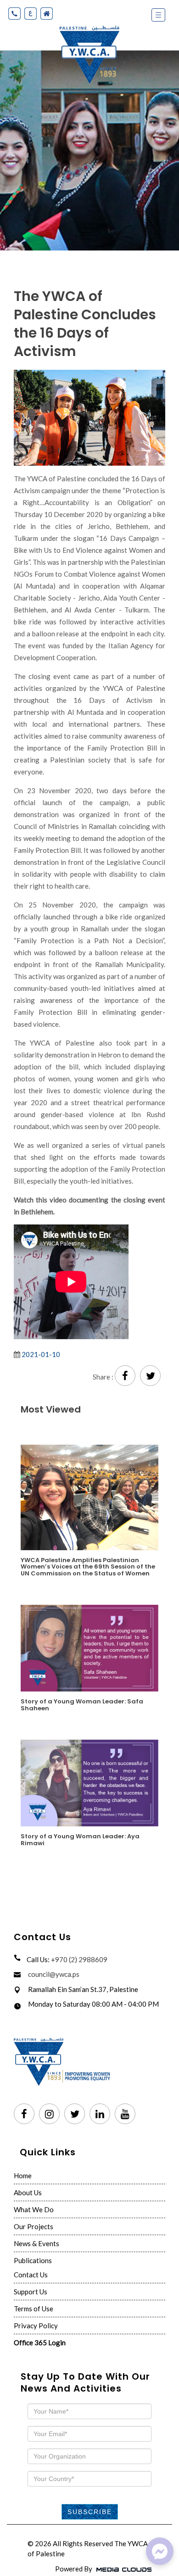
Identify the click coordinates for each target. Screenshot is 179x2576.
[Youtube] (125, 2114)
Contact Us (31, 2275)
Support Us (31, 2292)
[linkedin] (100, 2114)
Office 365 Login (40, 2342)
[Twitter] (75, 2114)
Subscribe (90, 2512)
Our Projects (34, 2226)
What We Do (34, 2209)
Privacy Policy (36, 2326)
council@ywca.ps (54, 1974)
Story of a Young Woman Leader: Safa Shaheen (82, 1704)
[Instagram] (49, 2114)
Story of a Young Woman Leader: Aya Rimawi (80, 1839)
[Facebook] (24, 2114)
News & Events (36, 2243)
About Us (28, 2192)
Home (23, 2175)
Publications (33, 2260)
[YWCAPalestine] (160, 2551)
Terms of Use (34, 2309)
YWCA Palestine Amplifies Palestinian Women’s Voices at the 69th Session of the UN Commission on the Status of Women (88, 1566)
